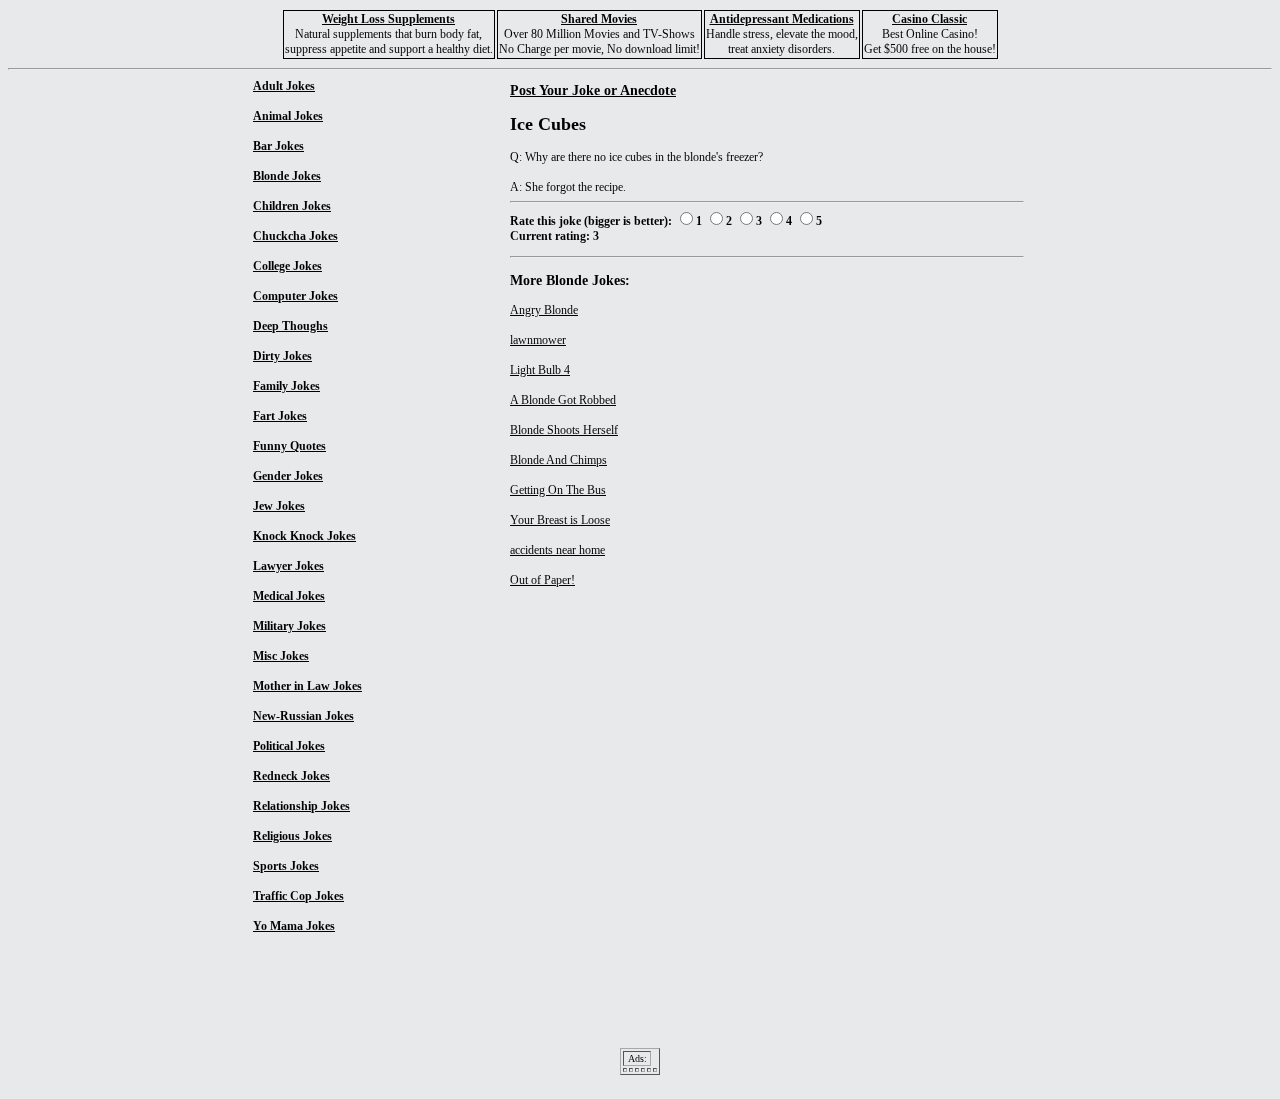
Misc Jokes (281, 656)
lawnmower (538, 340)
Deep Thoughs (290, 326)
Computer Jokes (295, 296)
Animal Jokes (288, 116)
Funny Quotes (289, 446)
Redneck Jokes (291, 776)
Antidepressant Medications (782, 19)
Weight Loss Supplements (388, 19)
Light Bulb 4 (540, 370)
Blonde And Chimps (558, 460)
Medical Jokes (289, 596)
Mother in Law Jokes (307, 686)
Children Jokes (292, 206)
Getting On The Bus (558, 490)
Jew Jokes (279, 506)
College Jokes (287, 266)
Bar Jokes (278, 146)
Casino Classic (929, 19)
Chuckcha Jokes (295, 236)
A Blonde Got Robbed (563, 400)
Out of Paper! (542, 580)
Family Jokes (286, 386)
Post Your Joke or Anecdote (593, 90)
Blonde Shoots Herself (564, 430)
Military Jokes (289, 626)
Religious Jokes (292, 836)
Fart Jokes (280, 416)
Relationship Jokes (301, 806)
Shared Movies (599, 19)
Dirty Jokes (282, 356)
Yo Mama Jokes (294, 926)
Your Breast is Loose (560, 520)
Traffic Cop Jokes (298, 896)
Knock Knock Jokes (304, 536)
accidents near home (557, 550)
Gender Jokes (288, 476)
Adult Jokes (284, 86)
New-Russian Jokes (303, 716)
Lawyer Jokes (288, 566)
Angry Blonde (544, 310)
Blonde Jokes (287, 176)
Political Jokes (289, 746)
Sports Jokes (286, 866)
